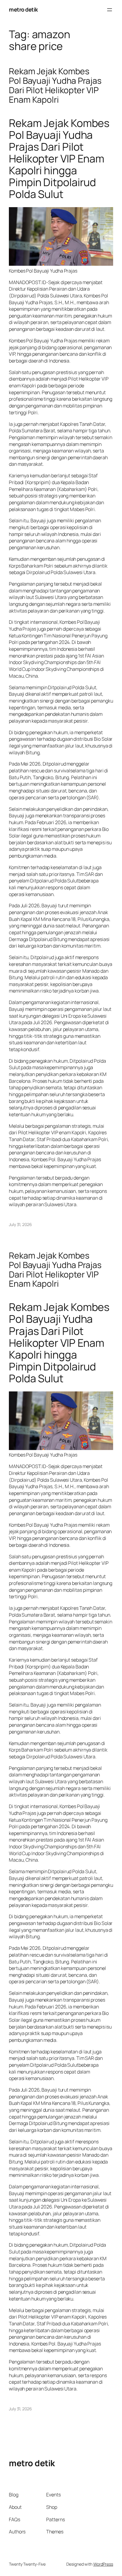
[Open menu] (110, 10)
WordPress (103, 2564)
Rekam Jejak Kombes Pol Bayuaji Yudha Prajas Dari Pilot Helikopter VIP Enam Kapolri (55, 86)
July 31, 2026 (20, 1224)
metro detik (23, 9)
